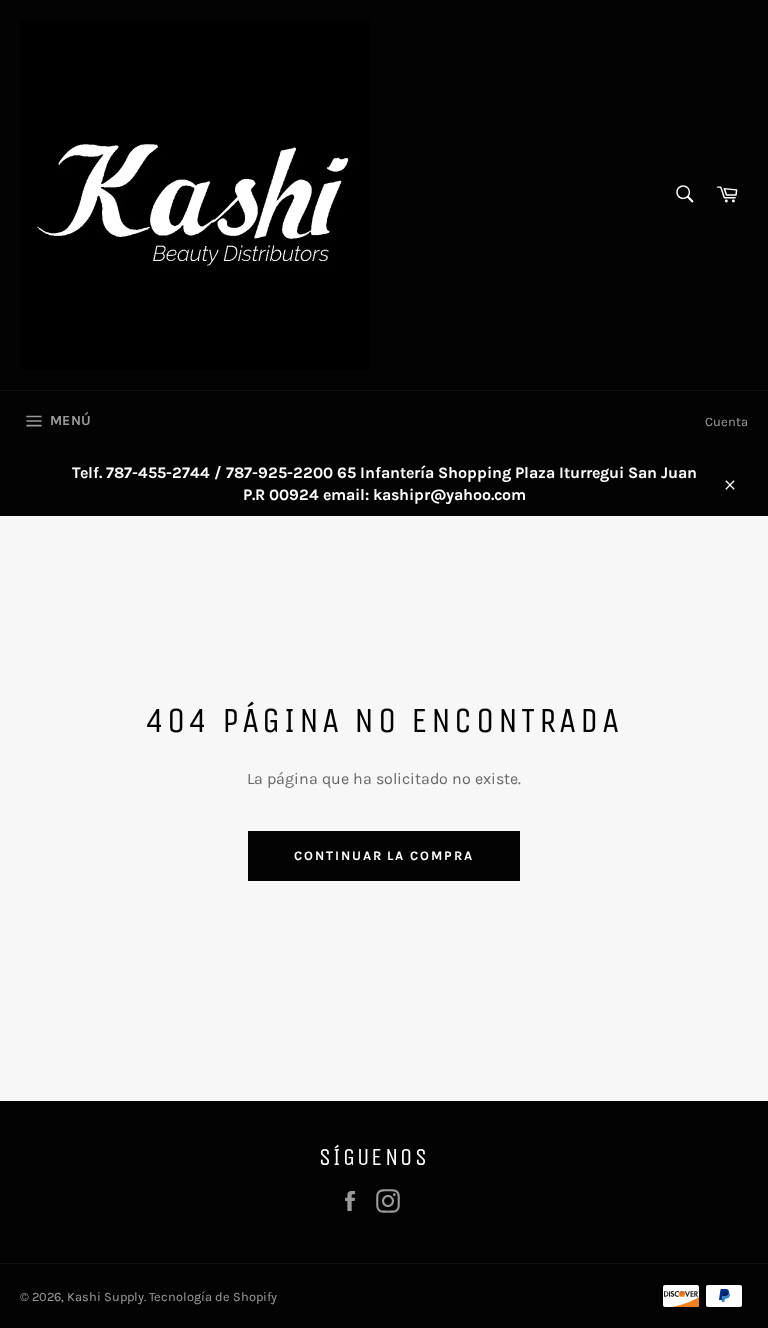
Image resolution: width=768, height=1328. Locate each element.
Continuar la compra (384, 855)
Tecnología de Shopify (213, 1296)
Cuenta (726, 421)
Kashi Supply (105, 1296)
